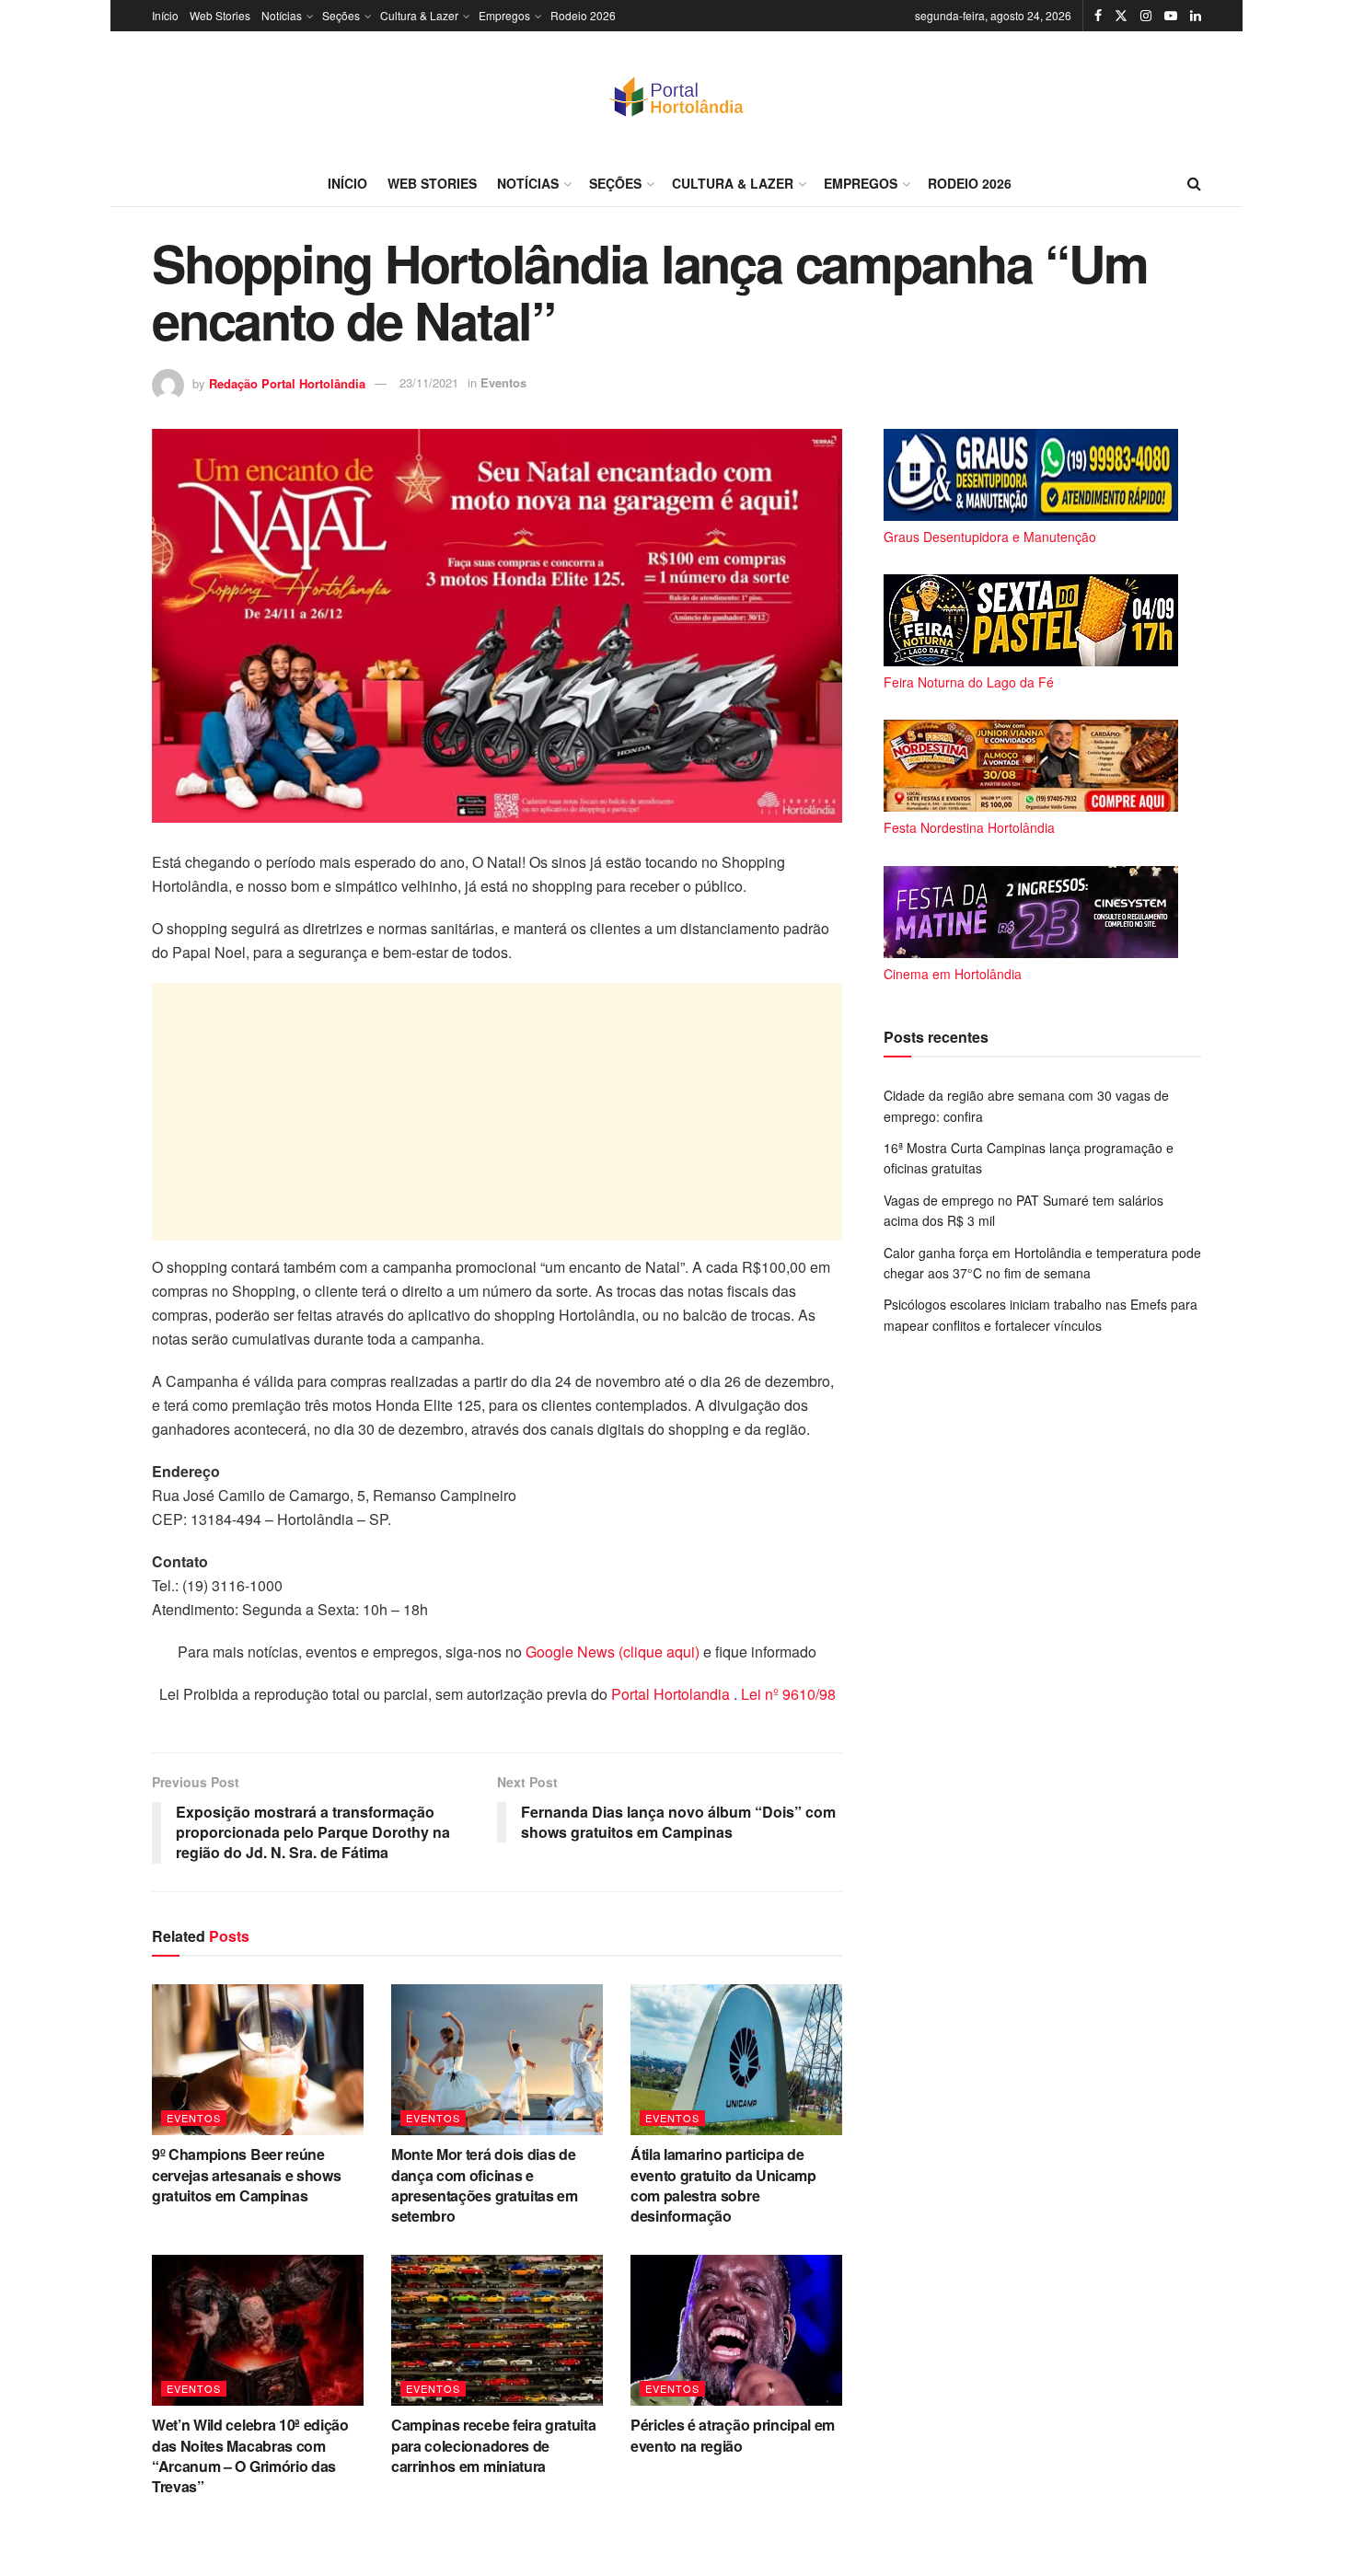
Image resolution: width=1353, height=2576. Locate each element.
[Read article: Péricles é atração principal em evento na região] (736, 2330)
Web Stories (220, 15)
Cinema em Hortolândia (953, 974)
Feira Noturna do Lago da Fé (969, 682)
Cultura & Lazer (419, 15)
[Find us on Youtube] (1171, 16)
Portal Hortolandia (672, 1694)
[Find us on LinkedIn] (1196, 16)
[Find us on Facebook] (1098, 16)
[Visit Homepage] (676, 96)
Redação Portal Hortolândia (287, 382)
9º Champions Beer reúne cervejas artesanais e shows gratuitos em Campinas (246, 2175)
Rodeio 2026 (583, 15)
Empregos (504, 15)
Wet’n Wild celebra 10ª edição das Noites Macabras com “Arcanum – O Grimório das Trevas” (250, 2455)
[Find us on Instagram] (1146, 16)
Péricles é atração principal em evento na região (733, 2435)
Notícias (282, 15)
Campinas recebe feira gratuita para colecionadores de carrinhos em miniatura (493, 2445)
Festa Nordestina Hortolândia (969, 827)
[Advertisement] (497, 1112)
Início (165, 15)
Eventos (503, 382)
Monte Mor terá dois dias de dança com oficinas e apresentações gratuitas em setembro (485, 2185)
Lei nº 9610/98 (786, 1694)
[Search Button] (1194, 183)
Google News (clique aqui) (613, 1652)
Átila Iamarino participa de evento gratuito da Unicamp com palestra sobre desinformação (723, 2185)
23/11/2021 (429, 382)
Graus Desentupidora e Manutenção (990, 537)
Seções (341, 15)
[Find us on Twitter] (1121, 16)
